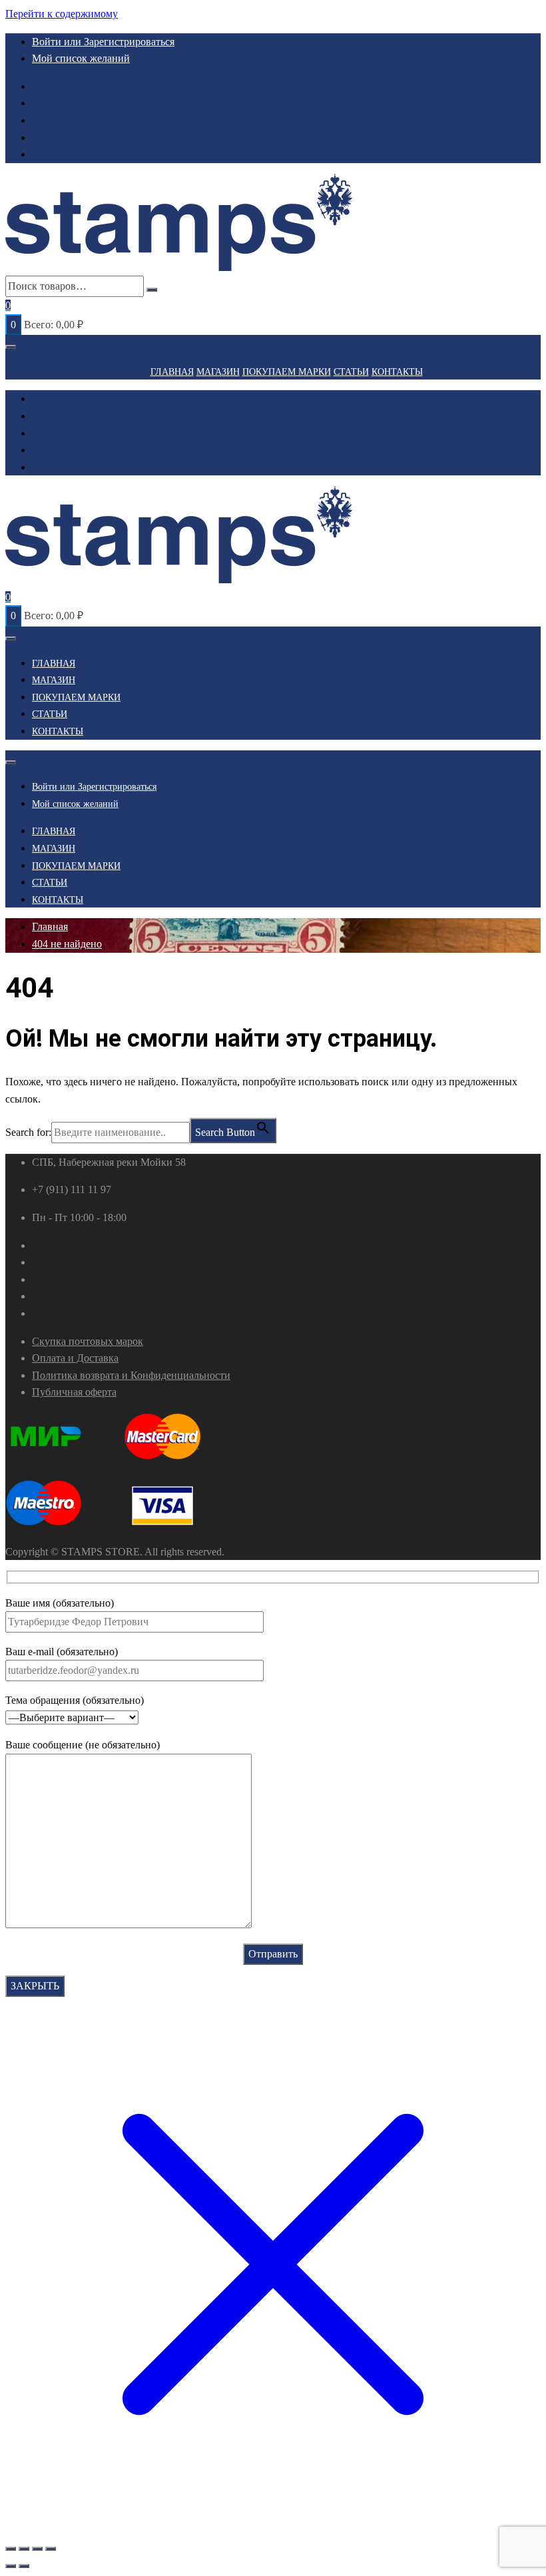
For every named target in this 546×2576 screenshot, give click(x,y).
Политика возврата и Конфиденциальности (131, 1375)
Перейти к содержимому (62, 14)
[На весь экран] (24, 2549)
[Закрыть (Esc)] (51, 2549)
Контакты (397, 372)
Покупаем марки (287, 372)
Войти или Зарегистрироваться (103, 42)
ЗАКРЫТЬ (35, 1986)
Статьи (351, 372)
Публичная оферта (74, 1392)
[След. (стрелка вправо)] (24, 2566)
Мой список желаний (81, 58)
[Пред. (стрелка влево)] (11, 2566)
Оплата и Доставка (75, 1358)
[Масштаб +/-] (11, 2549)
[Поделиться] (37, 2549)
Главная (172, 372)
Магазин (218, 372)
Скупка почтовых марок (88, 1341)
